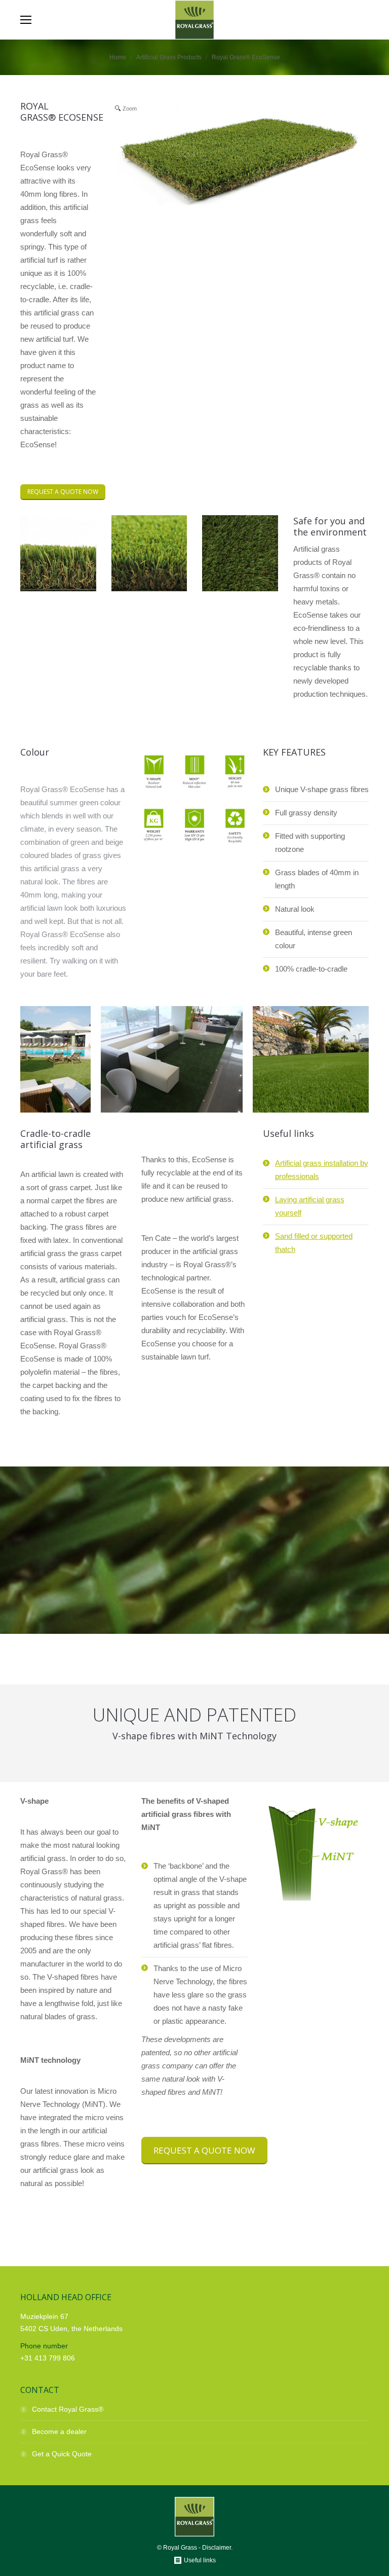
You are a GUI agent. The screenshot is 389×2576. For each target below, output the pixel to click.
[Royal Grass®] (55, 1059)
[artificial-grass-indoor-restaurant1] (172, 1059)
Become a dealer (59, 2431)
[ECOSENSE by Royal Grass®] (58, 588)
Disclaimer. (217, 2548)
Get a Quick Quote (62, 2454)
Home (118, 57)
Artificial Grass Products (169, 57)
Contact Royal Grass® (68, 2409)
